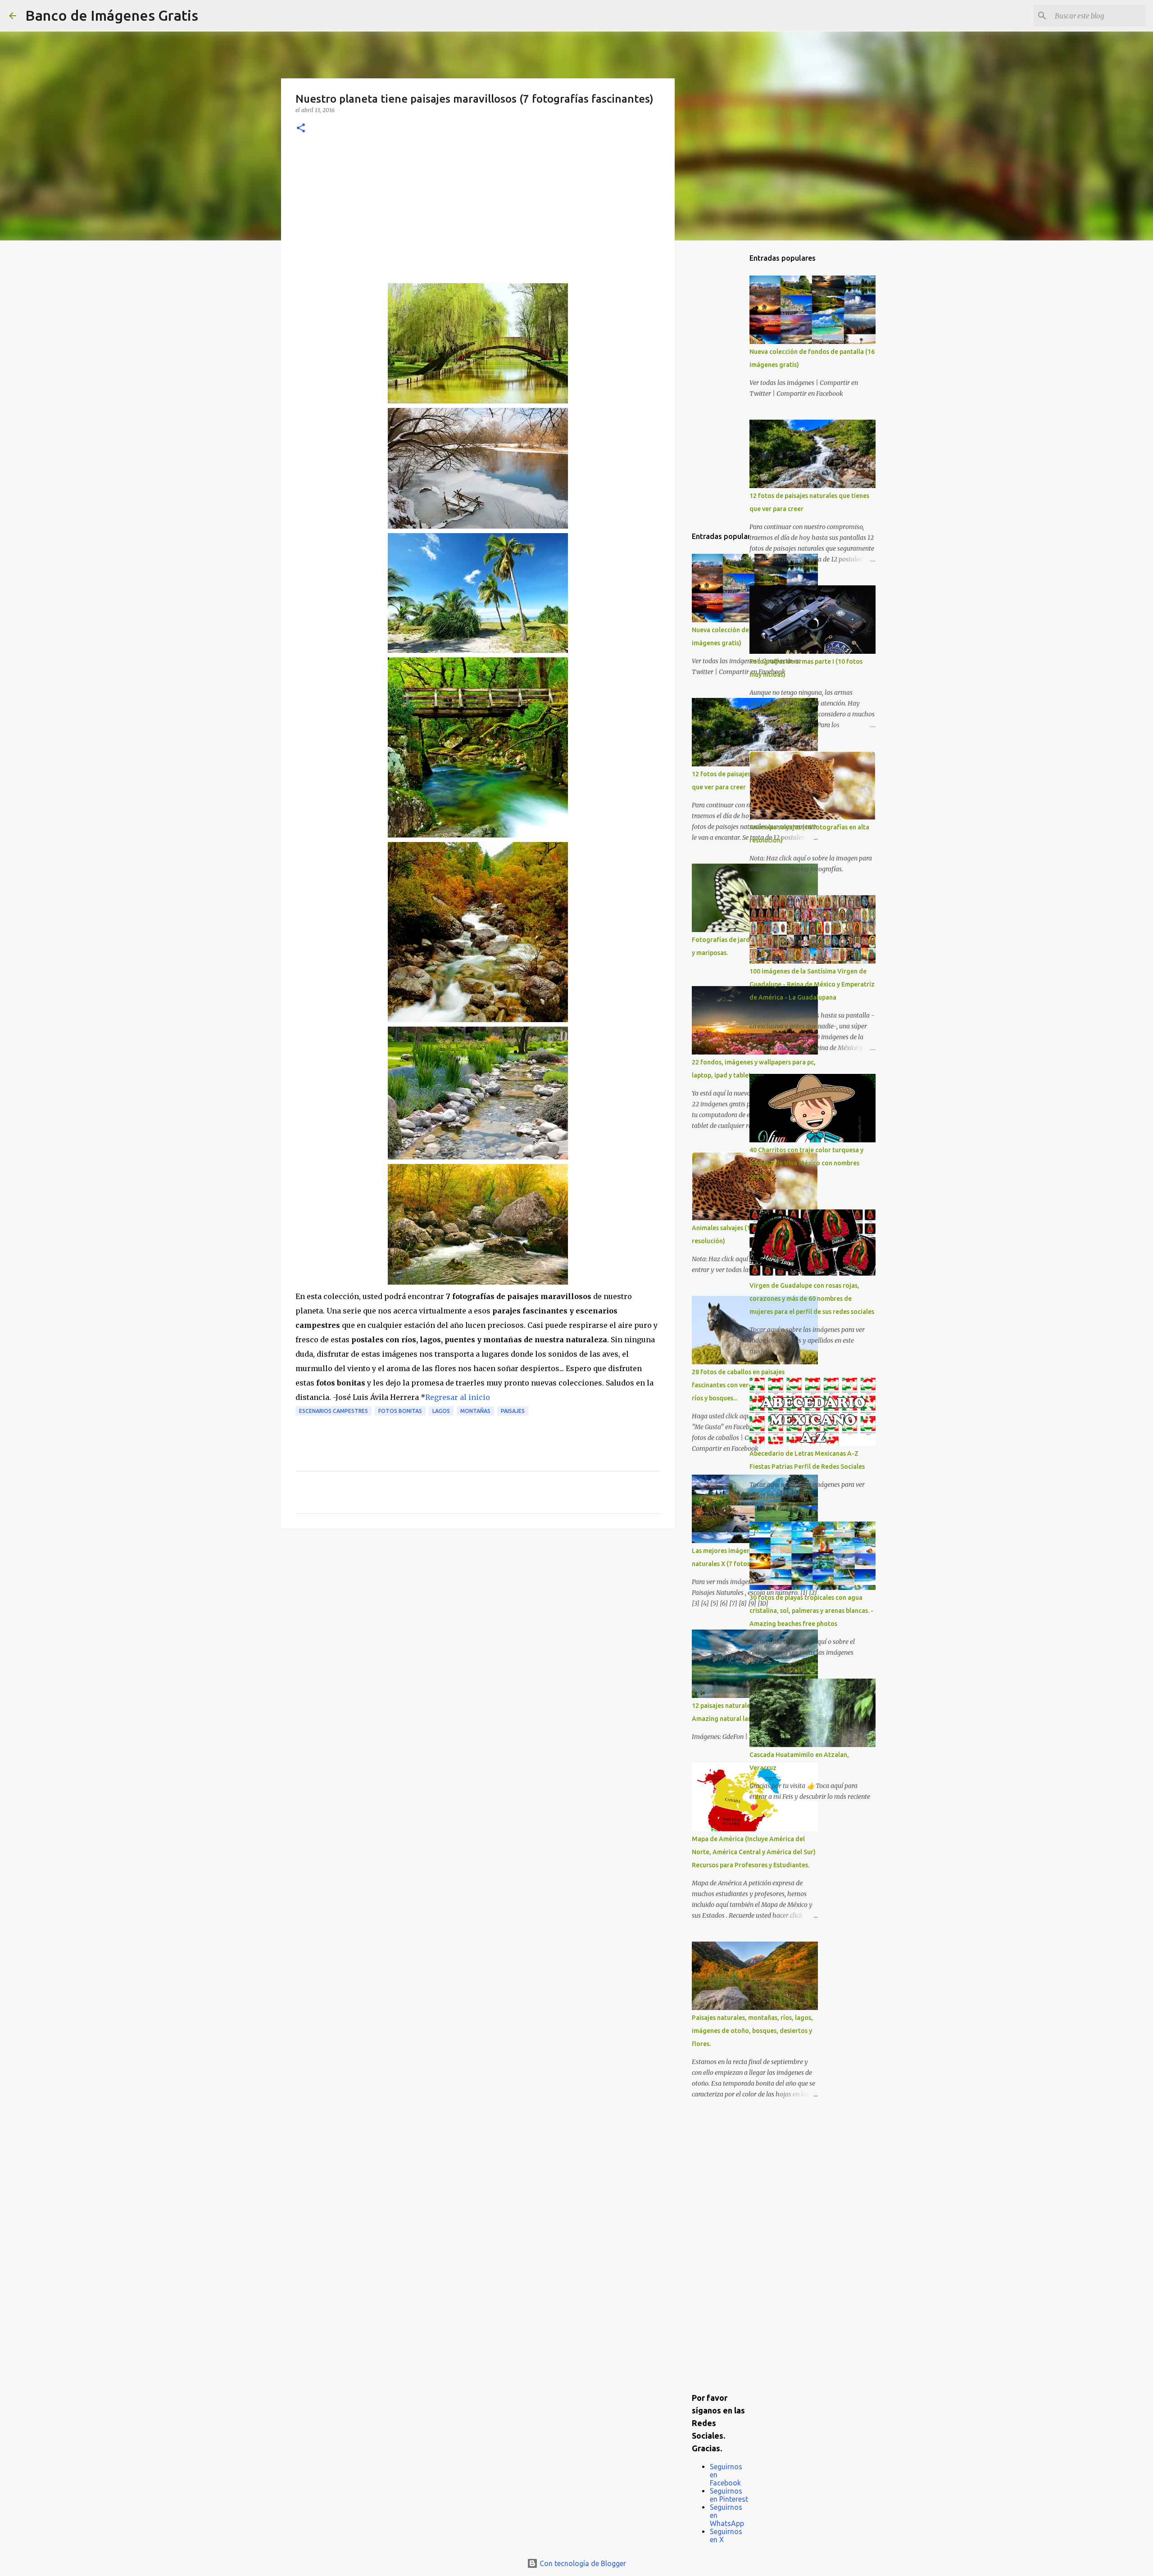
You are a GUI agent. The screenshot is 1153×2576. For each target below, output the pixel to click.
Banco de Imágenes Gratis (112, 15)
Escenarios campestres (334, 1411)
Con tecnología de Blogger (582, 2563)
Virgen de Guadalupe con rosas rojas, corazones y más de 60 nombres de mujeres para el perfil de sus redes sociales (812, 1299)
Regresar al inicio (458, 1397)
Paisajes (513, 1411)
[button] (301, 129)
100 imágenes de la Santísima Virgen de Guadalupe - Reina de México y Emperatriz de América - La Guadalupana (812, 984)
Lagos (441, 1411)
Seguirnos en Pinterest (729, 2495)
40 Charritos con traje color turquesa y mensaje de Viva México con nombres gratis (806, 1163)
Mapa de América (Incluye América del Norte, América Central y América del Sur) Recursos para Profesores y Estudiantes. (754, 1852)
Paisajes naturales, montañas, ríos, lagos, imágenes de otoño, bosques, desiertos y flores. (752, 2031)
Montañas (475, 1411)
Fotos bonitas (400, 1411)
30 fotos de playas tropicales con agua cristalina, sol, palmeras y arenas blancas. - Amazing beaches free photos (811, 1611)
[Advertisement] (478, 216)
